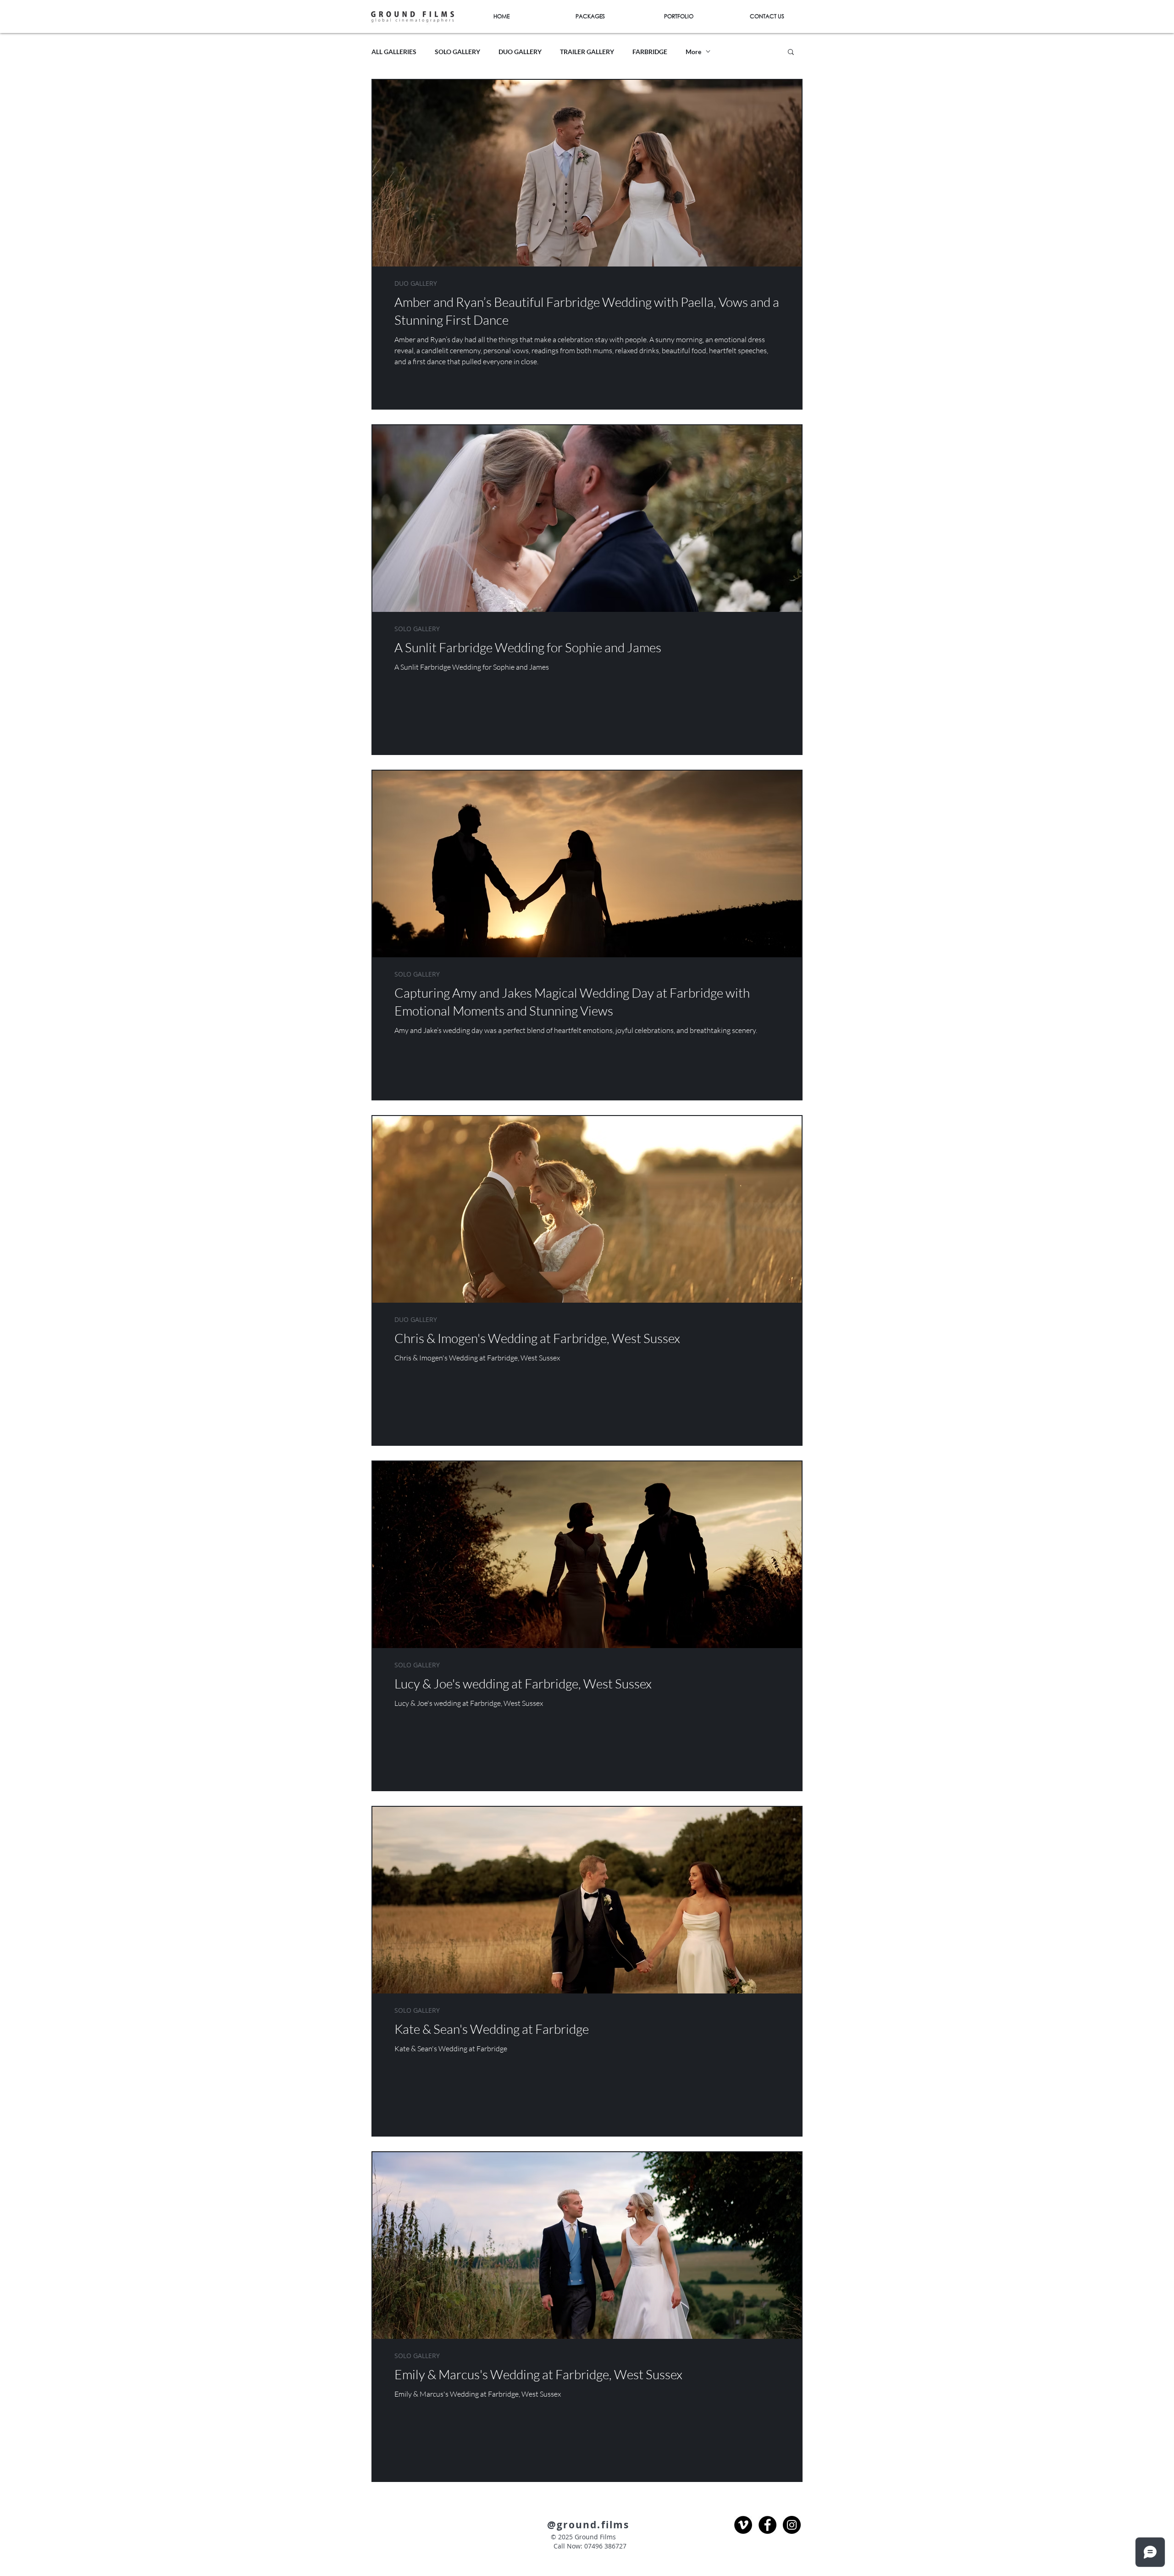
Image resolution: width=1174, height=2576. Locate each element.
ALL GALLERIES (394, 52)
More (693, 52)
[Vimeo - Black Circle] (743, 2525)
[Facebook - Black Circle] (767, 2525)
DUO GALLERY (520, 52)
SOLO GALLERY (457, 52)
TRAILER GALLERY (587, 52)
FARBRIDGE (650, 52)
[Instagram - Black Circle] (792, 2525)
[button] (791, 53)
